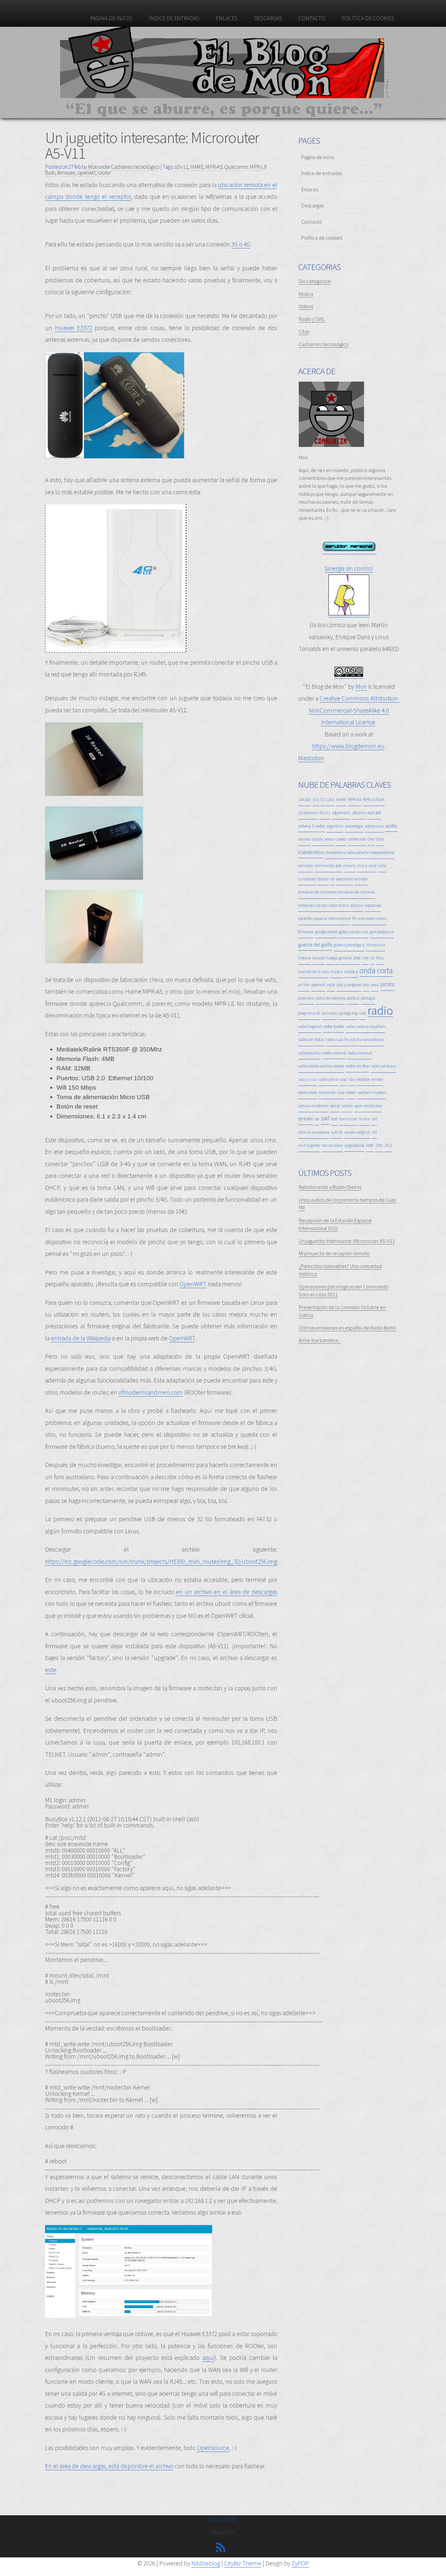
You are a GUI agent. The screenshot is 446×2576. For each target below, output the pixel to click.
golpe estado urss (354, 932)
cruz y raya (367, 866)
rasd (343, 1079)
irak (365, 958)
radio (380, 1011)
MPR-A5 (214, 167)
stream (306, 1118)
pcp (366, 985)
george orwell (326, 932)
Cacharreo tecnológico (135, 167)
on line (304, 985)
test (334, 1119)
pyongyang (348, 1013)
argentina (335, 826)
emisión (361, 879)
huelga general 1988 (343, 958)
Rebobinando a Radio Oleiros (330, 1187)
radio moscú (334, 1053)
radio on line (357, 1066)
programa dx (309, 1013)
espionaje (373, 905)
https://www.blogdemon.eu (348, 746)
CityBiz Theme (243, 2563)
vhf (374, 1132)
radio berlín (334, 1026)
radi (363, 1013)
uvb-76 (337, 1132)
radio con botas (311, 1040)
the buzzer (348, 1119)
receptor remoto (370, 1079)
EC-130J (328, 800)
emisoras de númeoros (317, 892)
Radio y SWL (312, 319)
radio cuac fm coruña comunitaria (355, 1040)
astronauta (374, 826)
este (51, 1670)
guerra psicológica (349, 945)
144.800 (304, 800)
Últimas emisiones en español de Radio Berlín (347, 1328)
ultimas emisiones (314, 1132)
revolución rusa (332, 1092)
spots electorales (368, 1106)
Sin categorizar (315, 281)
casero (341, 839)
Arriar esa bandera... (320, 1340)
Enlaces (227, 18)
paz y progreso (349, 985)
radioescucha (309, 1053)
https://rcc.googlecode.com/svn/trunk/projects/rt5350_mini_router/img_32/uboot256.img (161, 1561)
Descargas (268, 18)
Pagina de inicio (111, 18)
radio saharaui (383, 1066)
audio (391, 826)
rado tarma (328, 1079)
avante (304, 839)
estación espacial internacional (324, 918)
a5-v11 (181, 167)
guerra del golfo (315, 944)
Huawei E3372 (73, 328)
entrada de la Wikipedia (81, 1338)
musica (337, 972)
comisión (306, 866)
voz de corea (332, 1145)
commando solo (328, 866)
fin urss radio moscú (369, 918)
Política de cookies (368, 18)
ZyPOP (300, 2563)
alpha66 (374, 813)
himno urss (375, 945)
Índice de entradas (174, 18)
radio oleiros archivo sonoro (321, 1066)
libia (380, 958)
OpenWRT (193, 1284)
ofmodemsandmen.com (151, 1392)
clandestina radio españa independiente (360, 853)
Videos (306, 306)
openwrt (87, 173)
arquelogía (354, 826)
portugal (368, 998)
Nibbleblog (206, 2563)
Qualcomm (236, 167)
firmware (66, 173)
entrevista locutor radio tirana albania (331, 905)
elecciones (344, 879)
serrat (335, 1106)
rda (352, 1079)
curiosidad (307, 879)
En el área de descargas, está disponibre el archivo (109, 2466)
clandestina (311, 852)
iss (372, 958)
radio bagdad (310, 1027)
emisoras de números (357, 892)
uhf (374, 1119)
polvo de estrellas (330, 998)
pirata (387, 984)
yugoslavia (354, 1145)
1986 (370, 1145)
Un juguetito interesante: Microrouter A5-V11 (152, 145)
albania (359, 813)
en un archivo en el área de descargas (227, 1592)
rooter (104, 173)
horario (319, 958)
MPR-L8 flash (374, 800)
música (351, 972)
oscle (331, 985)
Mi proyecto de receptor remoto (334, 1253)
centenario (357, 839)
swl (325, 1118)
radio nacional (360, 1053)
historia (304, 958)
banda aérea (323, 839)
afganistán (341, 813)
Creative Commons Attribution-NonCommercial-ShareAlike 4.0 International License (354, 710)
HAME (197, 167)
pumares (329, 1013)
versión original (357, 1132)
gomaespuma (382, 932)
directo (323, 879)
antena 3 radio (311, 826)
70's (316, 800)
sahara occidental (313, 1106)
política (353, 998)
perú (375, 985)
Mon (361, 687)
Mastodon (311, 758)
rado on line (307, 1079)
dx (332, 879)
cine (371, 839)
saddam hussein (372, 1092)
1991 (379, 1145)
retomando (308, 1092)
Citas (304, 331)
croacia (350, 866)
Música (306, 294)
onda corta (376, 970)
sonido (347, 1106)
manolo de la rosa (313, 972)
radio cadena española (365, 1027)
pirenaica (306, 998)
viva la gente (309, 1145)
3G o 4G (241, 244)
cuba (382, 866)
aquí (208, 2358)
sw (317, 1119)
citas (380, 839)
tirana (364, 1119)
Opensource (213, 2448)
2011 (389, 1145)
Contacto (312, 18)
